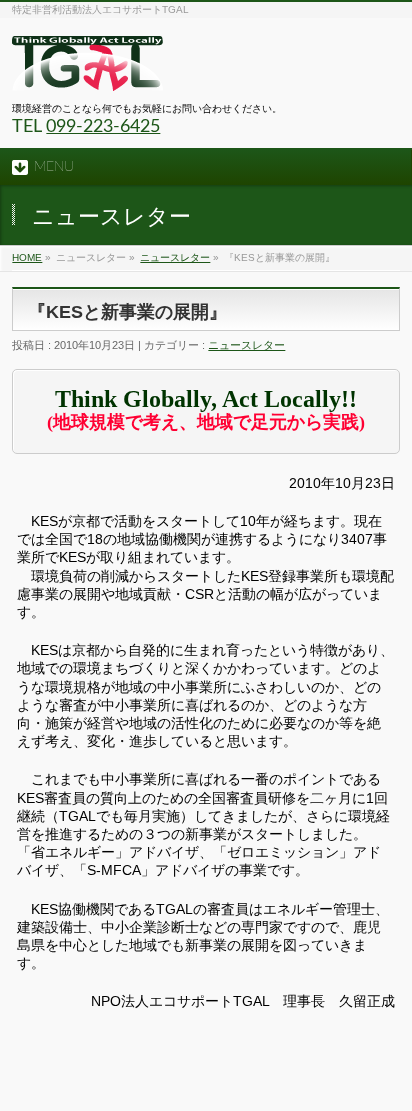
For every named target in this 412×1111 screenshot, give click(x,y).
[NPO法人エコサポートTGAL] (87, 68)
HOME (27, 257)
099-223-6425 (103, 127)
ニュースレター (175, 257)
